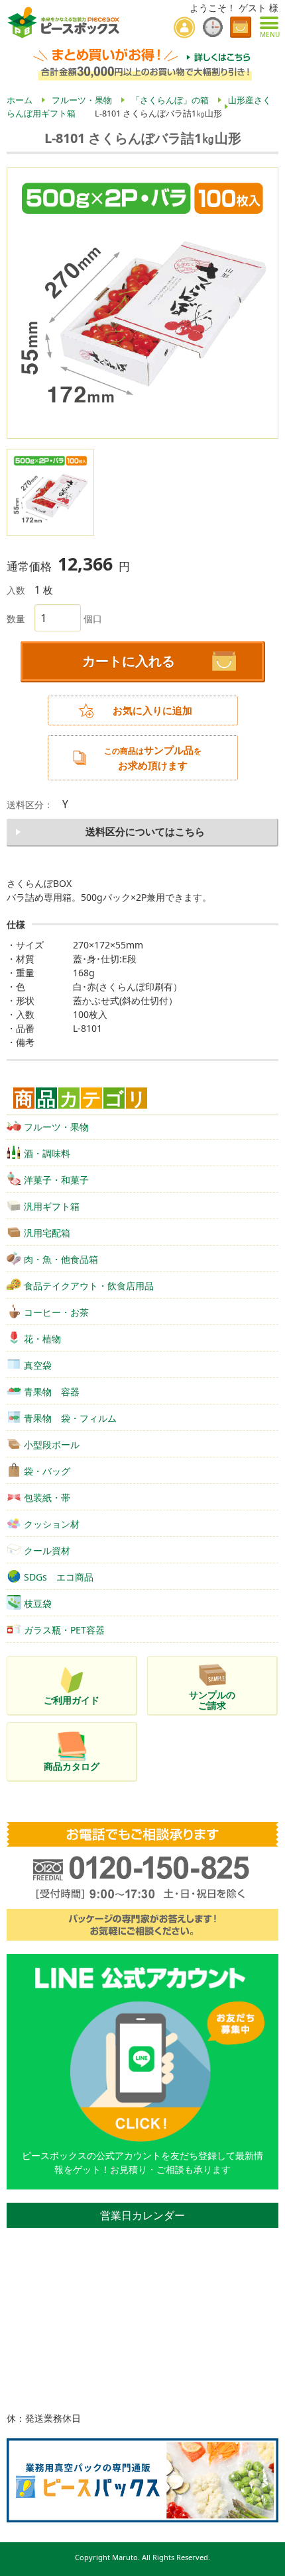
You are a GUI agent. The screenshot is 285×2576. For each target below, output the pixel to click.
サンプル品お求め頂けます (153, 758)
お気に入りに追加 (152, 711)
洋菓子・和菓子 (56, 1180)
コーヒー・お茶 (56, 1312)
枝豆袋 (38, 1603)
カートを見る (241, 27)
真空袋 (38, 1365)
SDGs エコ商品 (59, 1577)
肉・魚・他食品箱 (61, 1259)
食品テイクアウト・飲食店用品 (89, 1286)
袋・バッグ (47, 1471)
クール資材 (47, 1550)
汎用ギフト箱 (52, 1206)
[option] (142, 303)
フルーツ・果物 (56, 1127)
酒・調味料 (47, 1153)
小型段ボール (52, 1445)
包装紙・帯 (47, 1497)
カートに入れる (129, 661)
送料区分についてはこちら (145, 832)
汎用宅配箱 (47, 1233)
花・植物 (42, 1339)
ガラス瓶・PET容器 (64, 1630)
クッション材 (52, 1524)
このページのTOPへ (266, 2561)
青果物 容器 (52, 1392)
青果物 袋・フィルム (70, 1418)
